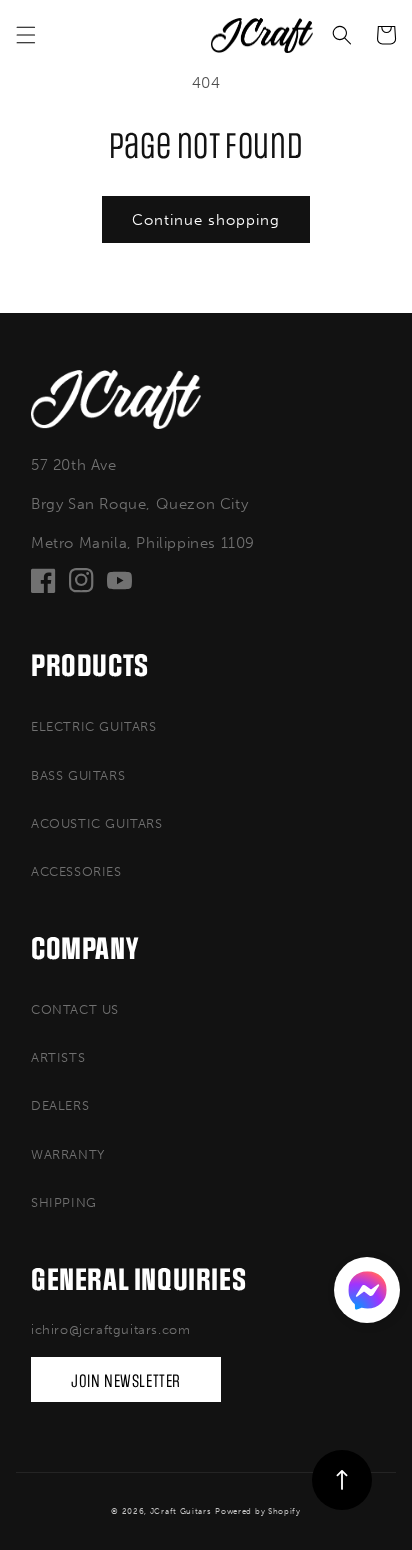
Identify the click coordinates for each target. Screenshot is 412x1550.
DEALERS (60, 1105)
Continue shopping (206, 220)
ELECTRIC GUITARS (94, 726)
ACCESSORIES (76, 871)
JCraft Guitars (181, 1511)
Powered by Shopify (258, 1511)
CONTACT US (75, 1009)
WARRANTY (68, 1154)
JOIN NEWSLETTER (126, 1381)
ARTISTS (58, 1057)
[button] (26, 35)
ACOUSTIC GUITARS (97, 823)
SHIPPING (64, 1202)
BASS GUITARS (78, 775)
